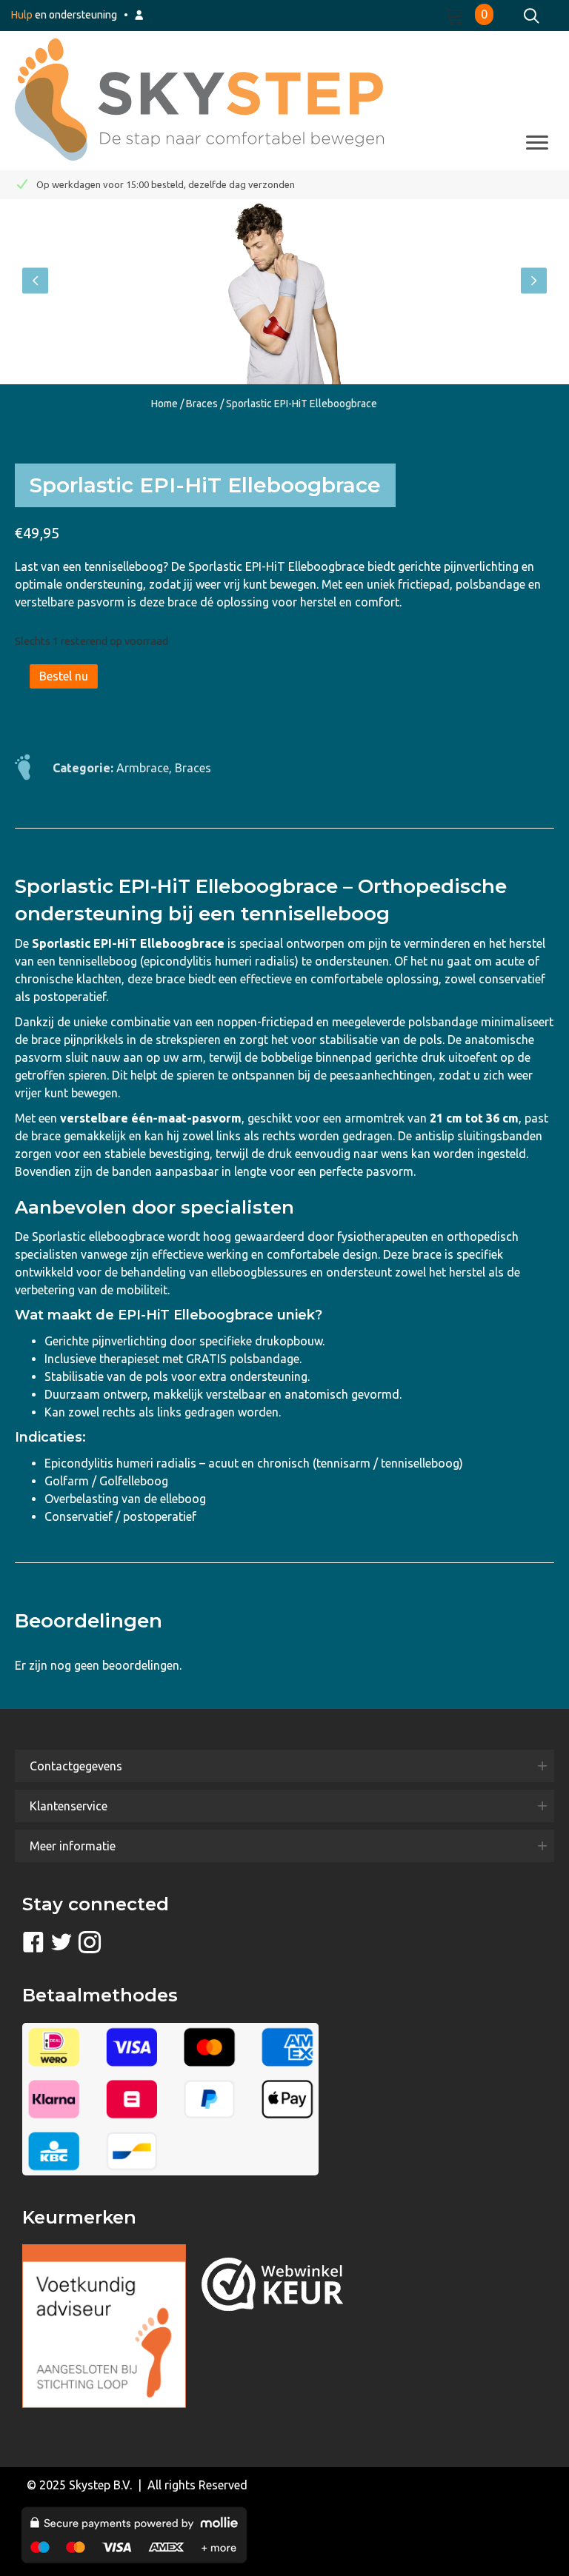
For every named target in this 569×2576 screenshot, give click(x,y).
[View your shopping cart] (460, 14)
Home (164, 404)
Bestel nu (64, 676)
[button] (35, 281)
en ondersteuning (64, 15)
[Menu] (537, 143)
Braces (202, 404)
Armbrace (143, 768)
